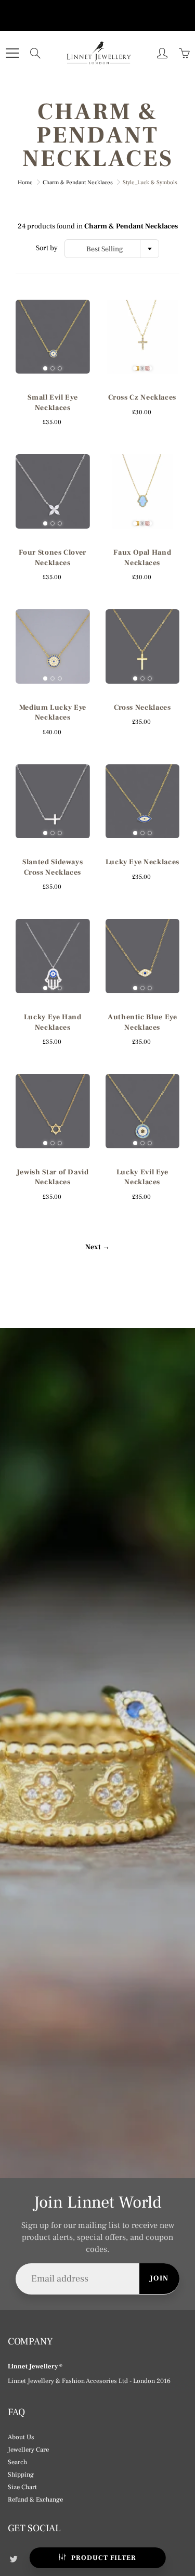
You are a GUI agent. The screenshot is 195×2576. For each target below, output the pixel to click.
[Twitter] (13, 2559)
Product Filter (104, 2558)
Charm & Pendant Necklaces (78, 182)
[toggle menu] (12, 53)
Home (25, 182)
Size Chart (22, 2487)
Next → (97, 1247)
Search (17, 2462)
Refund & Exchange (35, 2500)
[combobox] (112, 249)
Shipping (21, 2475)
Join (159, 2278)
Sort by (47, 248)
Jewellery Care (28, 2450)
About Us (21, 2437)
